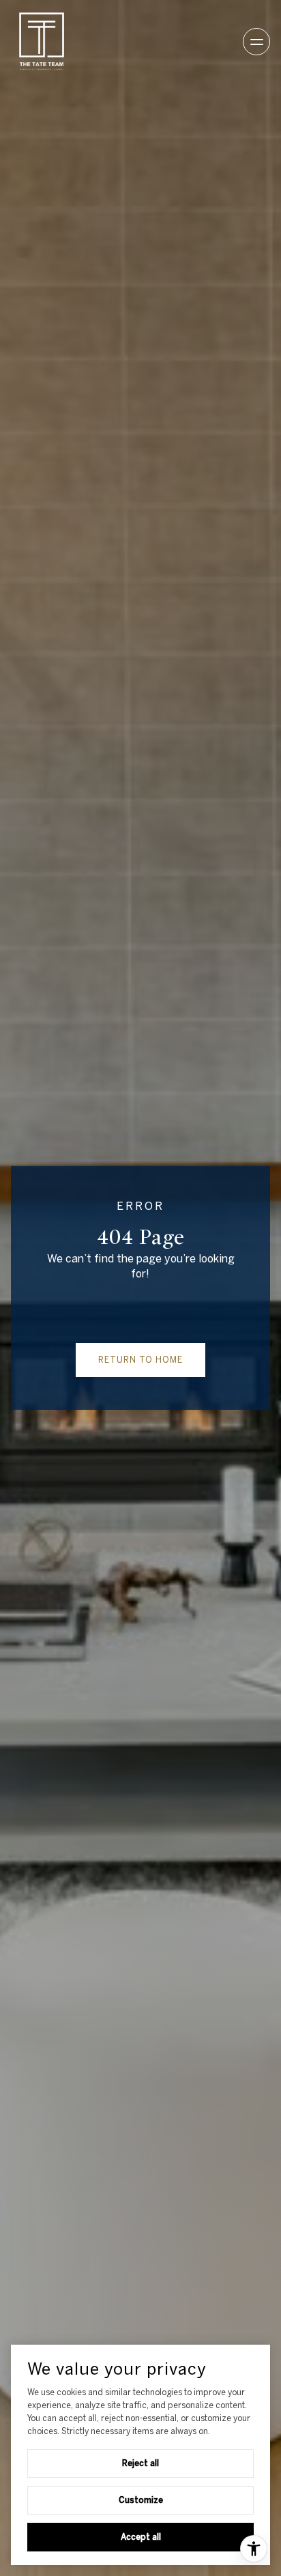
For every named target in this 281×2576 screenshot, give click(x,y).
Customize (141, 2500)
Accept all (141, 2536)
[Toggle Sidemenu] (256, 42)
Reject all (140, 2463)
